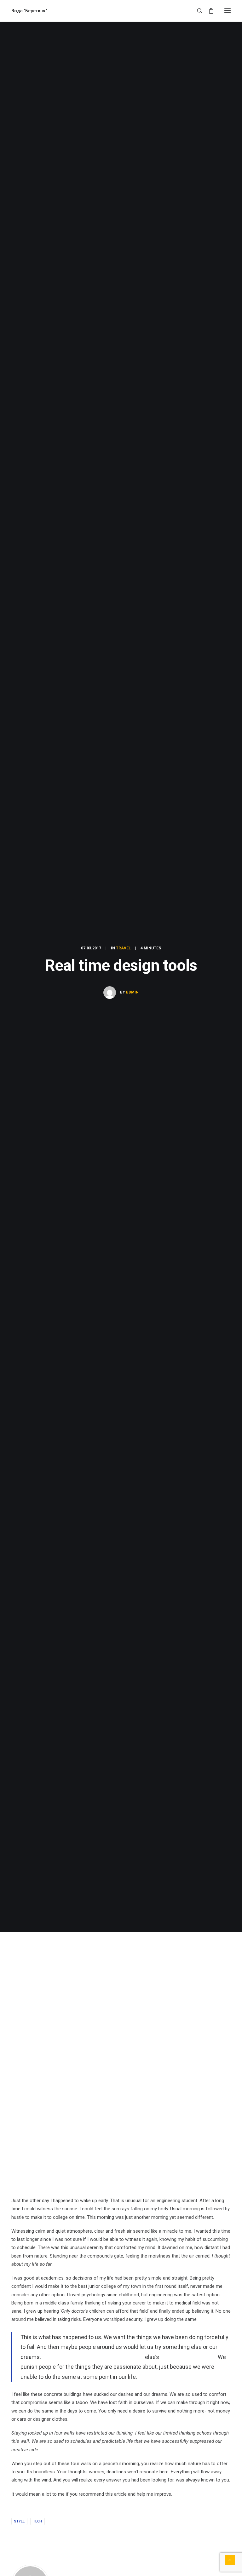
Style (19, 2521)
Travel (123, 948)
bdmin (132, 992)
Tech (37, 2521)
